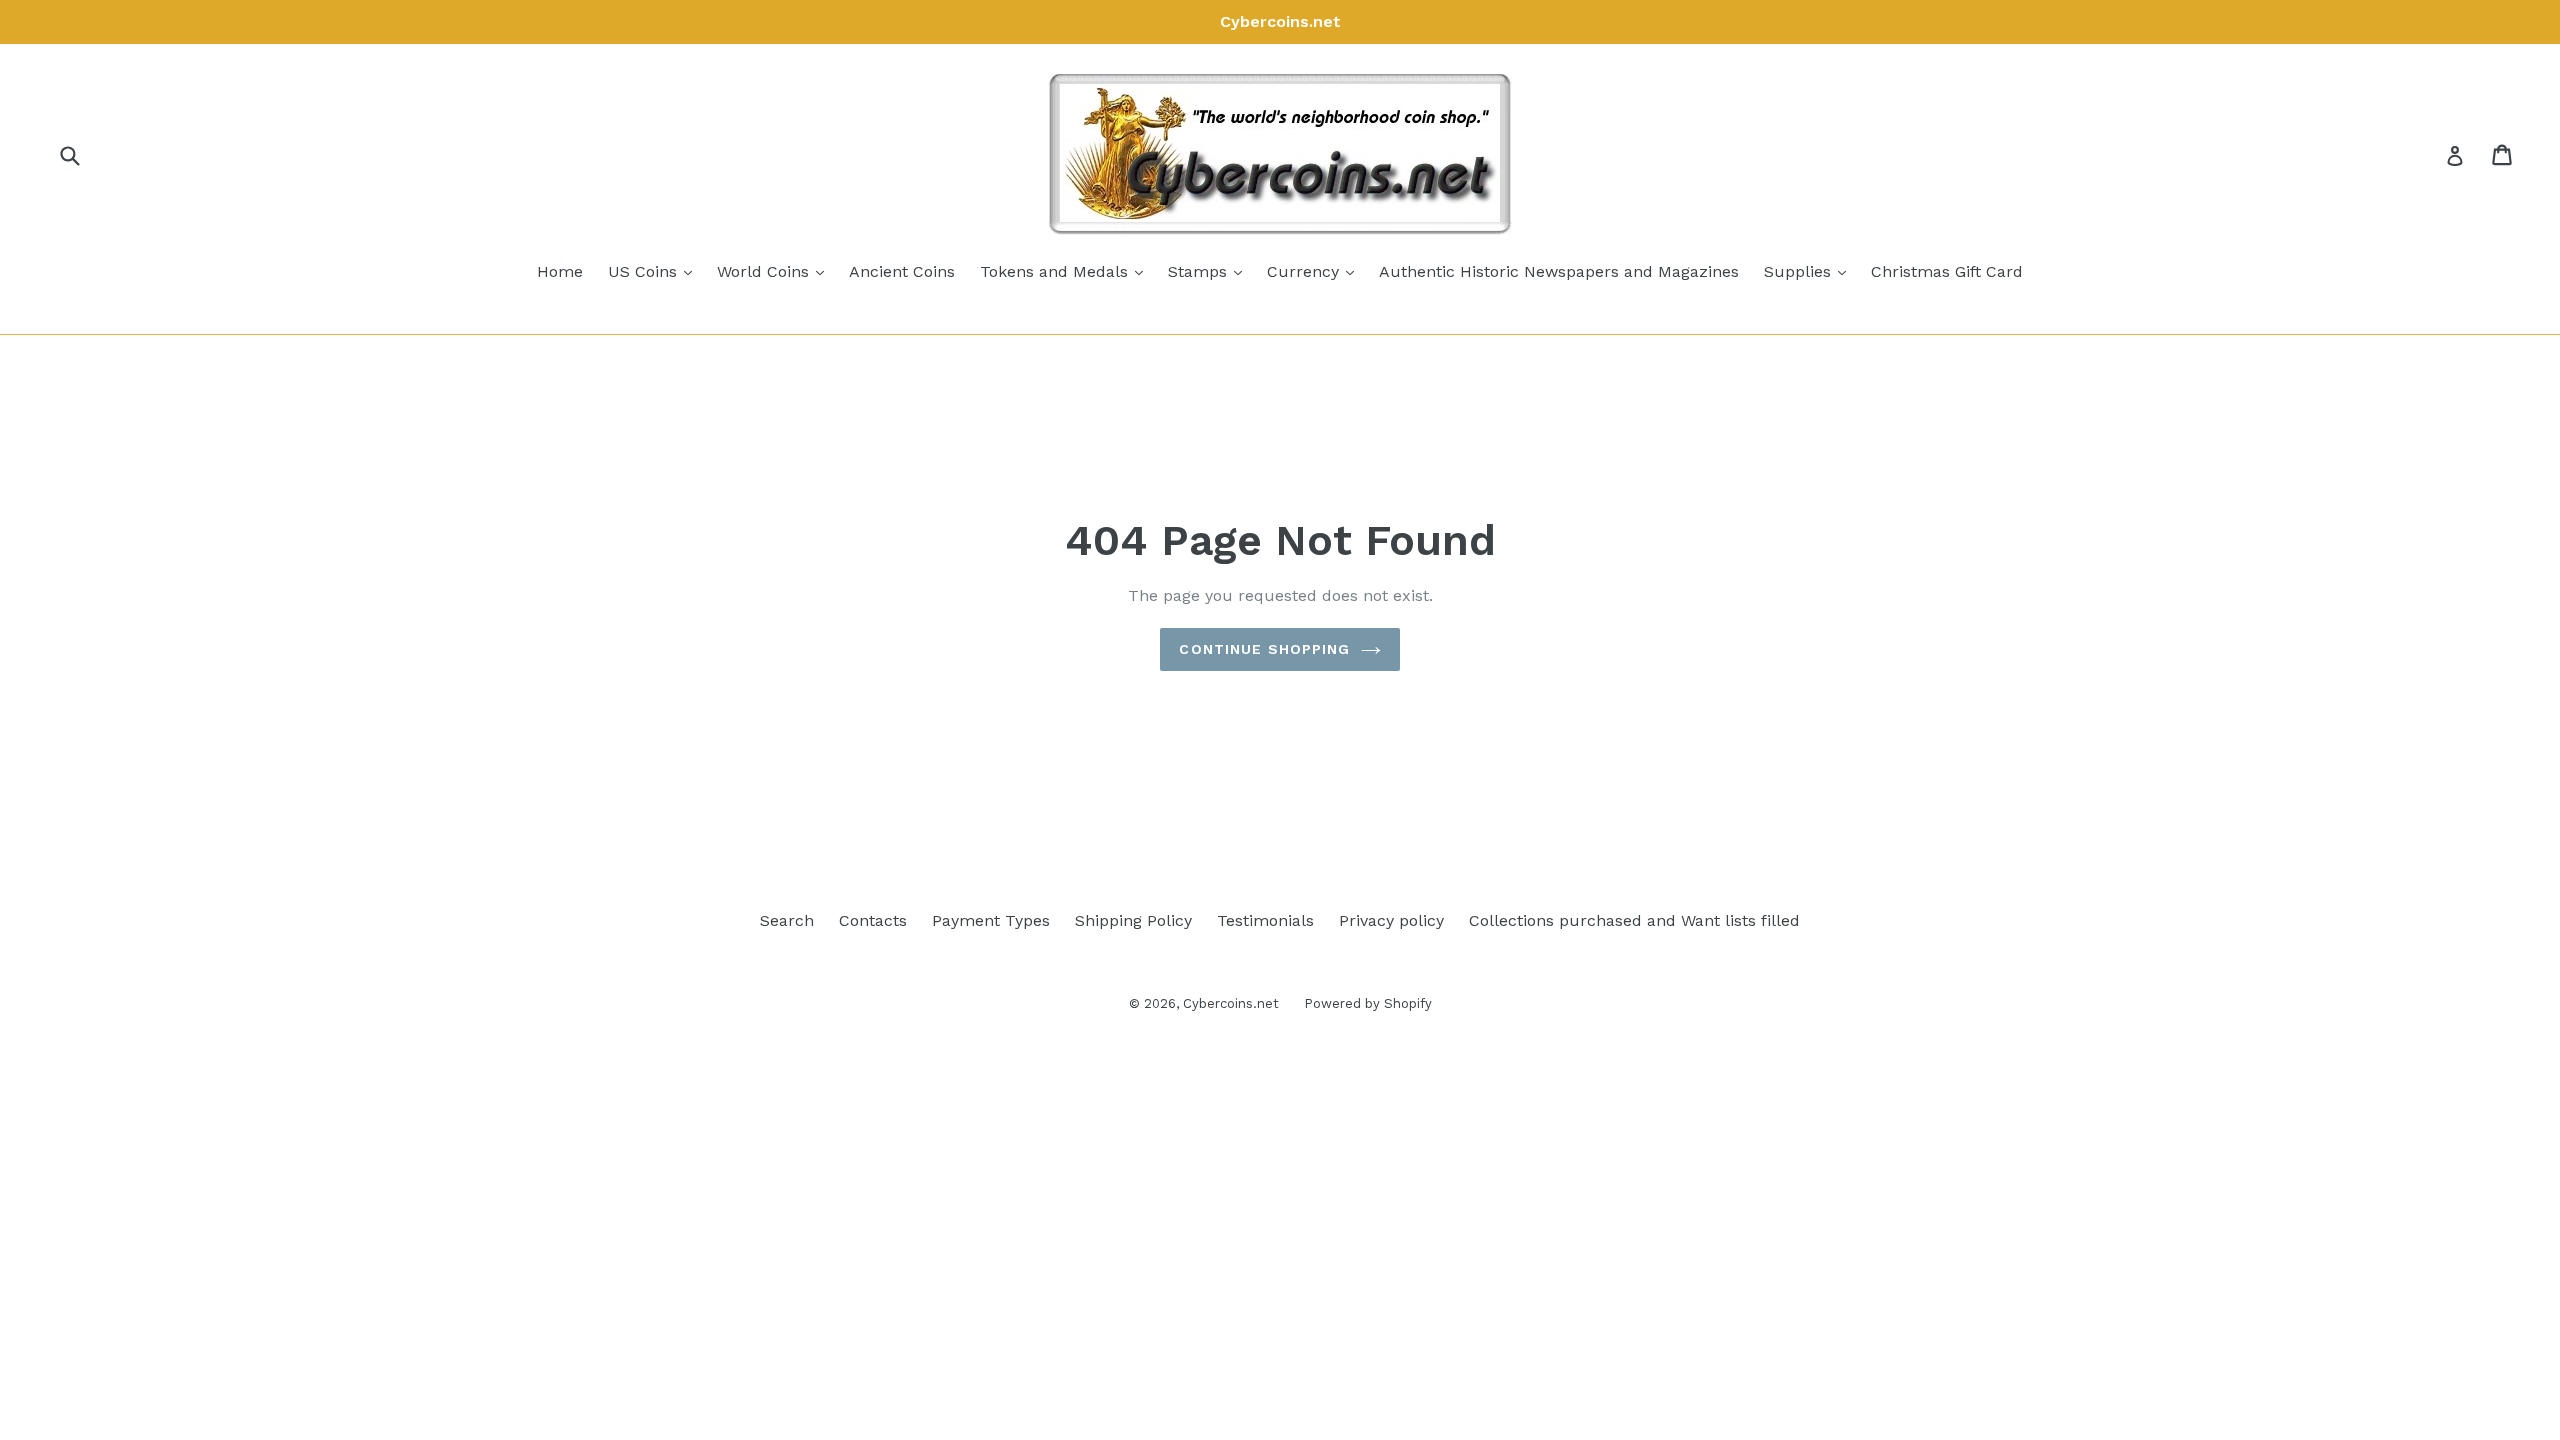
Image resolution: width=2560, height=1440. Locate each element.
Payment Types (991, 920)
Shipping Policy (1133, 920)
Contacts (873, 920)
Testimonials (1265, 920)
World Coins (775, 271)
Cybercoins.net (1231, 1003)
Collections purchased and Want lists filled (1634, 920)
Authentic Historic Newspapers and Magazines (1559, 271)
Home (560, 271)
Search (787, 920)
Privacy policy (1391, 920)
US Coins (655, 271)
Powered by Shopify (1368, 1003)
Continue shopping (1264, 649)
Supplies (1810, 271)
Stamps (1210, 271)
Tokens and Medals (1066, 271)
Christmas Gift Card (1947, 271)
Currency (1315, 271)
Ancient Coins (902, 271)
